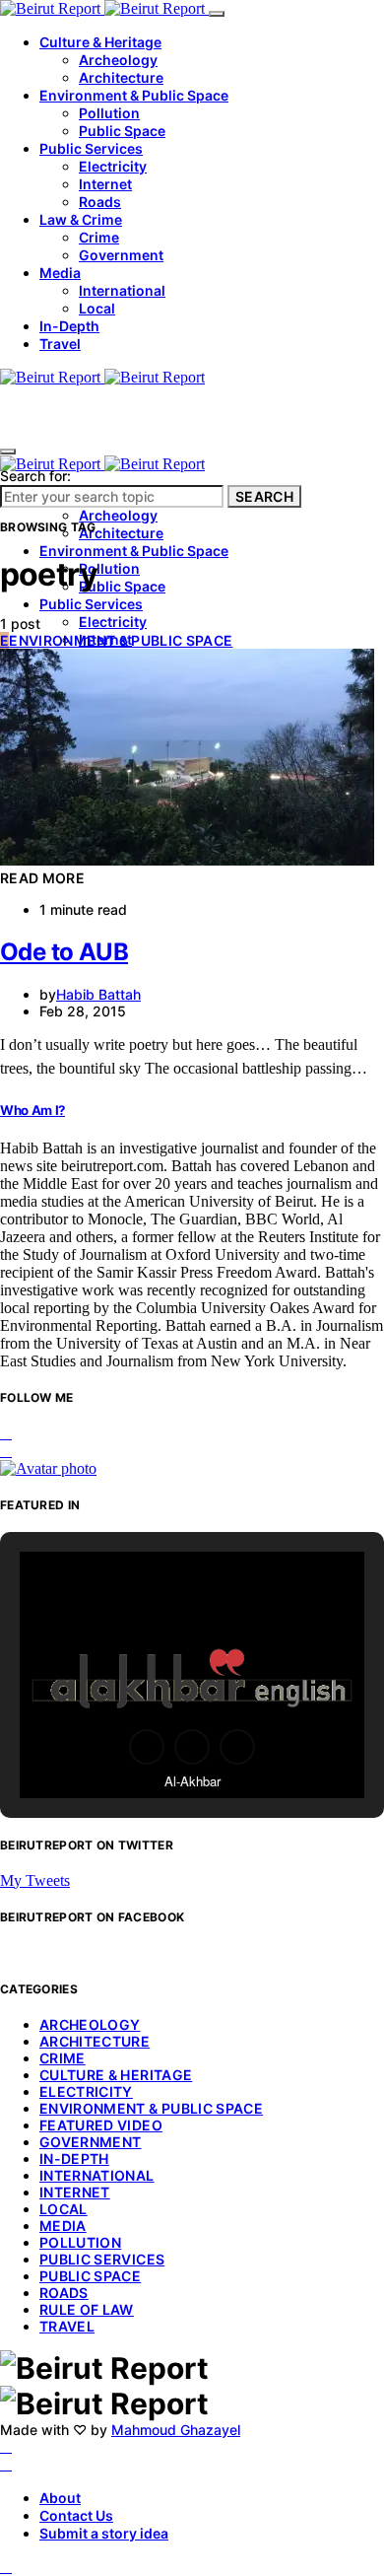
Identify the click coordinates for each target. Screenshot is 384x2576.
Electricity (113, 166)
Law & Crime (81, 219)
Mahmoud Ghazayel (176, 2430)
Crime (99, 237)
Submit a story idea (104, 2533)
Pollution (109, 113)
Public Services (91, 148)
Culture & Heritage (100, 42)
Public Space (122, 131)
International (122, 290)
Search (264, 496)
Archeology (118, 60)
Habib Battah (98, 994)
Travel (60, 344)
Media (60, 273)
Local (97, 308)
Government (121, 255)
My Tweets (35, 1880)
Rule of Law (87, 2309)
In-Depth (69, 326)
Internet (105, 184)
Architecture (121, 77)
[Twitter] (6, 2464)
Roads (100, 202)
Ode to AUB (64, 952)
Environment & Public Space (134, 95)
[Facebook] (6, 2446)
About (60, 2498)
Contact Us (76, 2515)
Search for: (35, 476)
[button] (147, 1747)
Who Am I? (32, 1110)
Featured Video (101, 2125)
